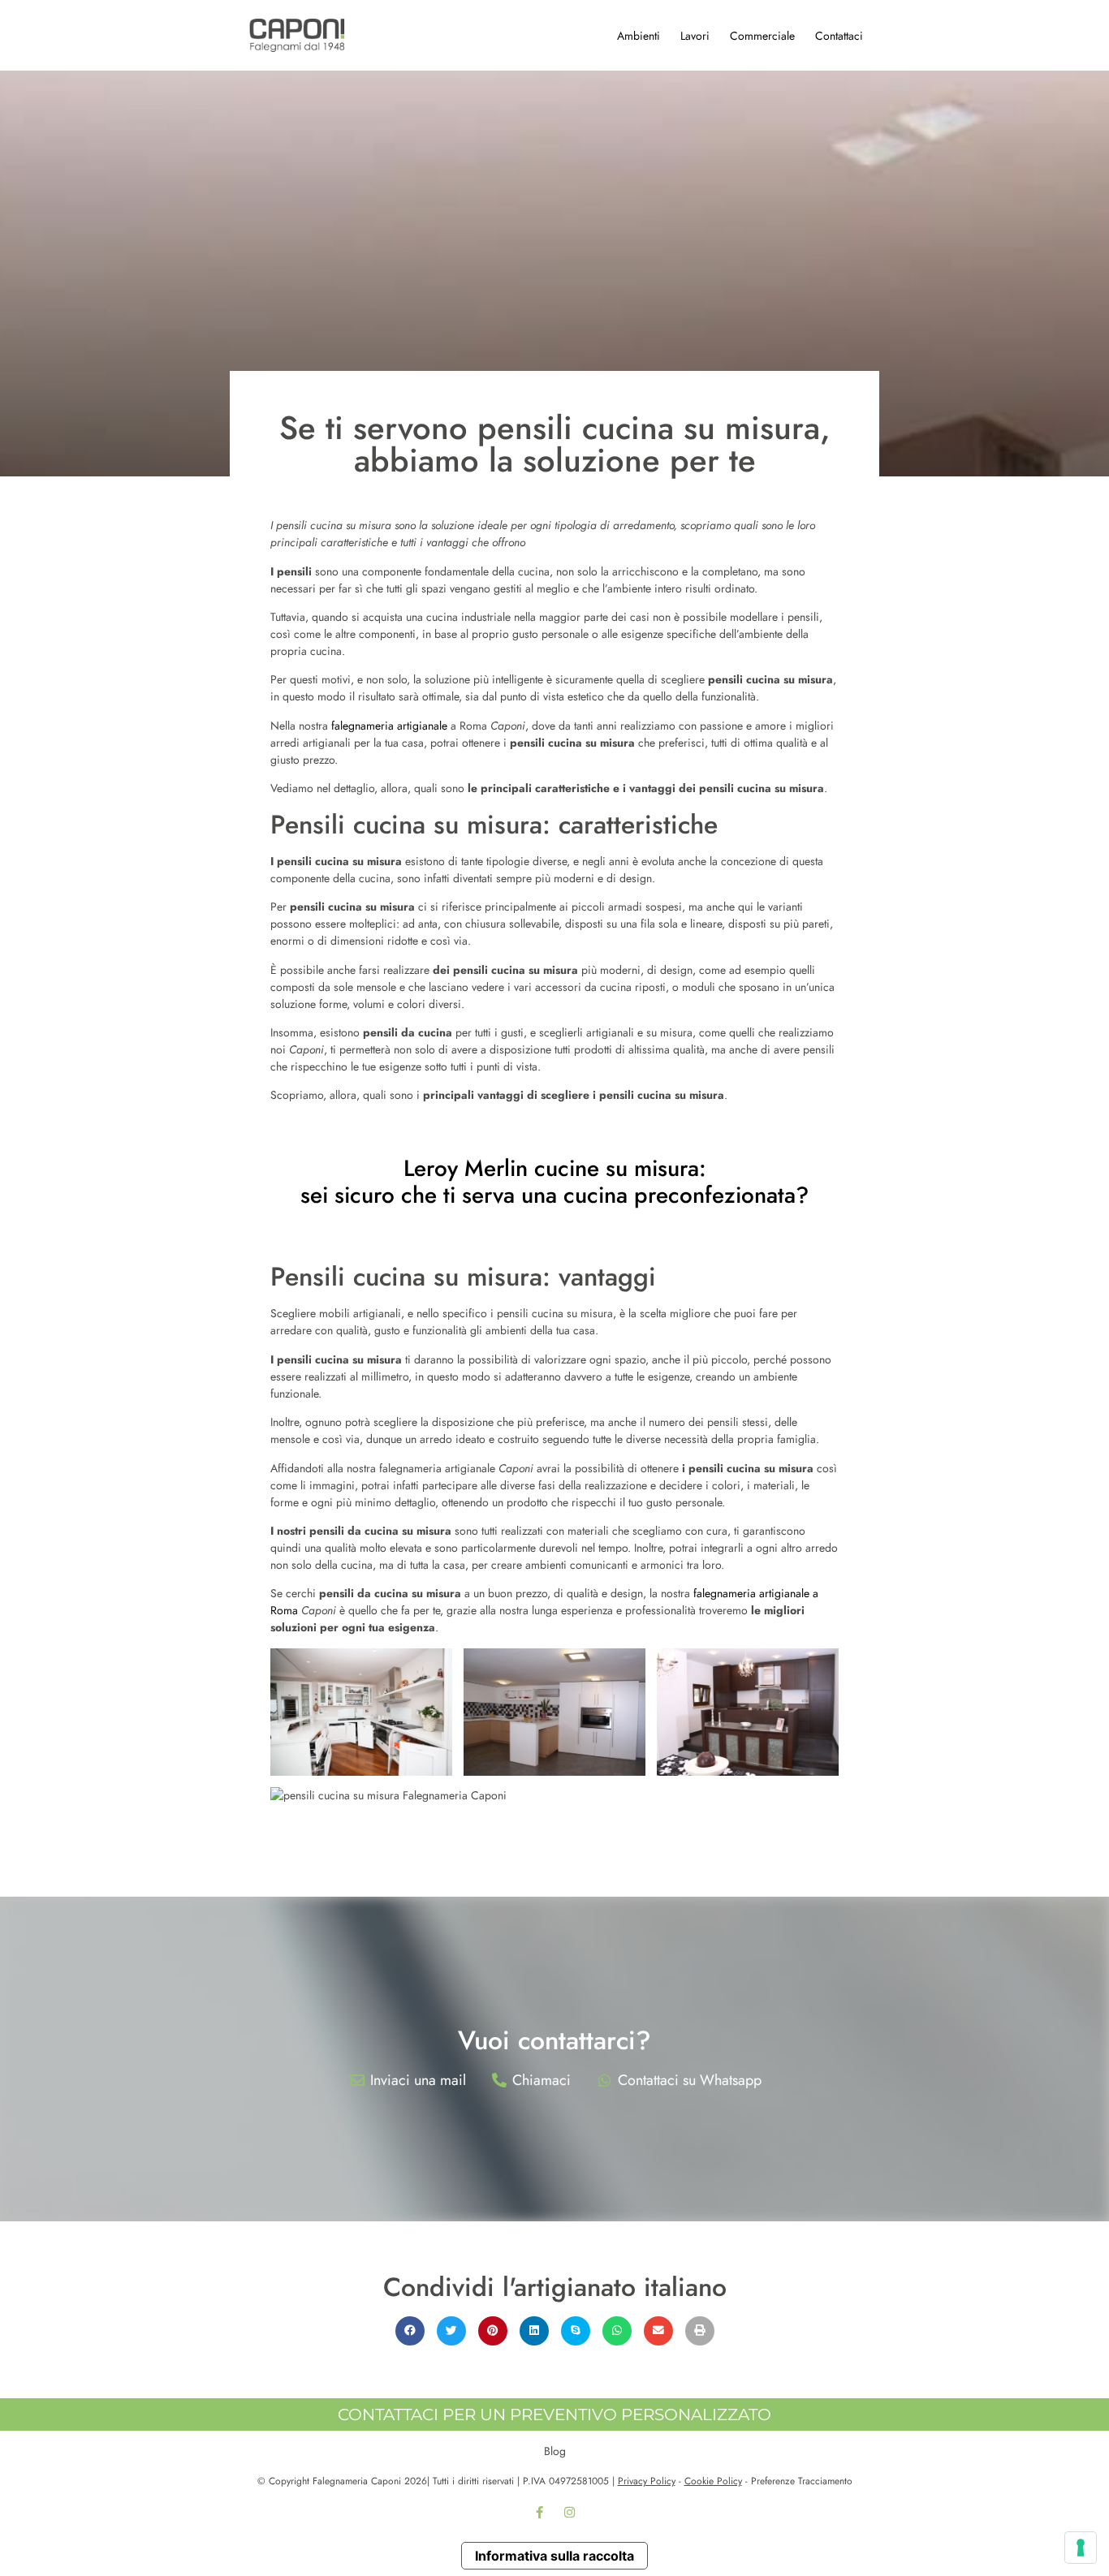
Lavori (695, 36)
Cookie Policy (713, 2481)
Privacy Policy (647, 2481)
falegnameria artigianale (389, 726)
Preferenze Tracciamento (802, 2481)
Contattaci (839, 36)
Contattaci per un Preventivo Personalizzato (554, 2414)
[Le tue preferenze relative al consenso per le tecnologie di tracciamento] (1081, 2548)
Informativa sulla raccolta (554, 2556)
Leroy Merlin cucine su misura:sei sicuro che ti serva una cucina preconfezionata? (554, 1182)
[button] (410, 2331)
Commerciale (762, 36)
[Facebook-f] (540, 2513)
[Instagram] (570, 2513)
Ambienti (639, 36)
